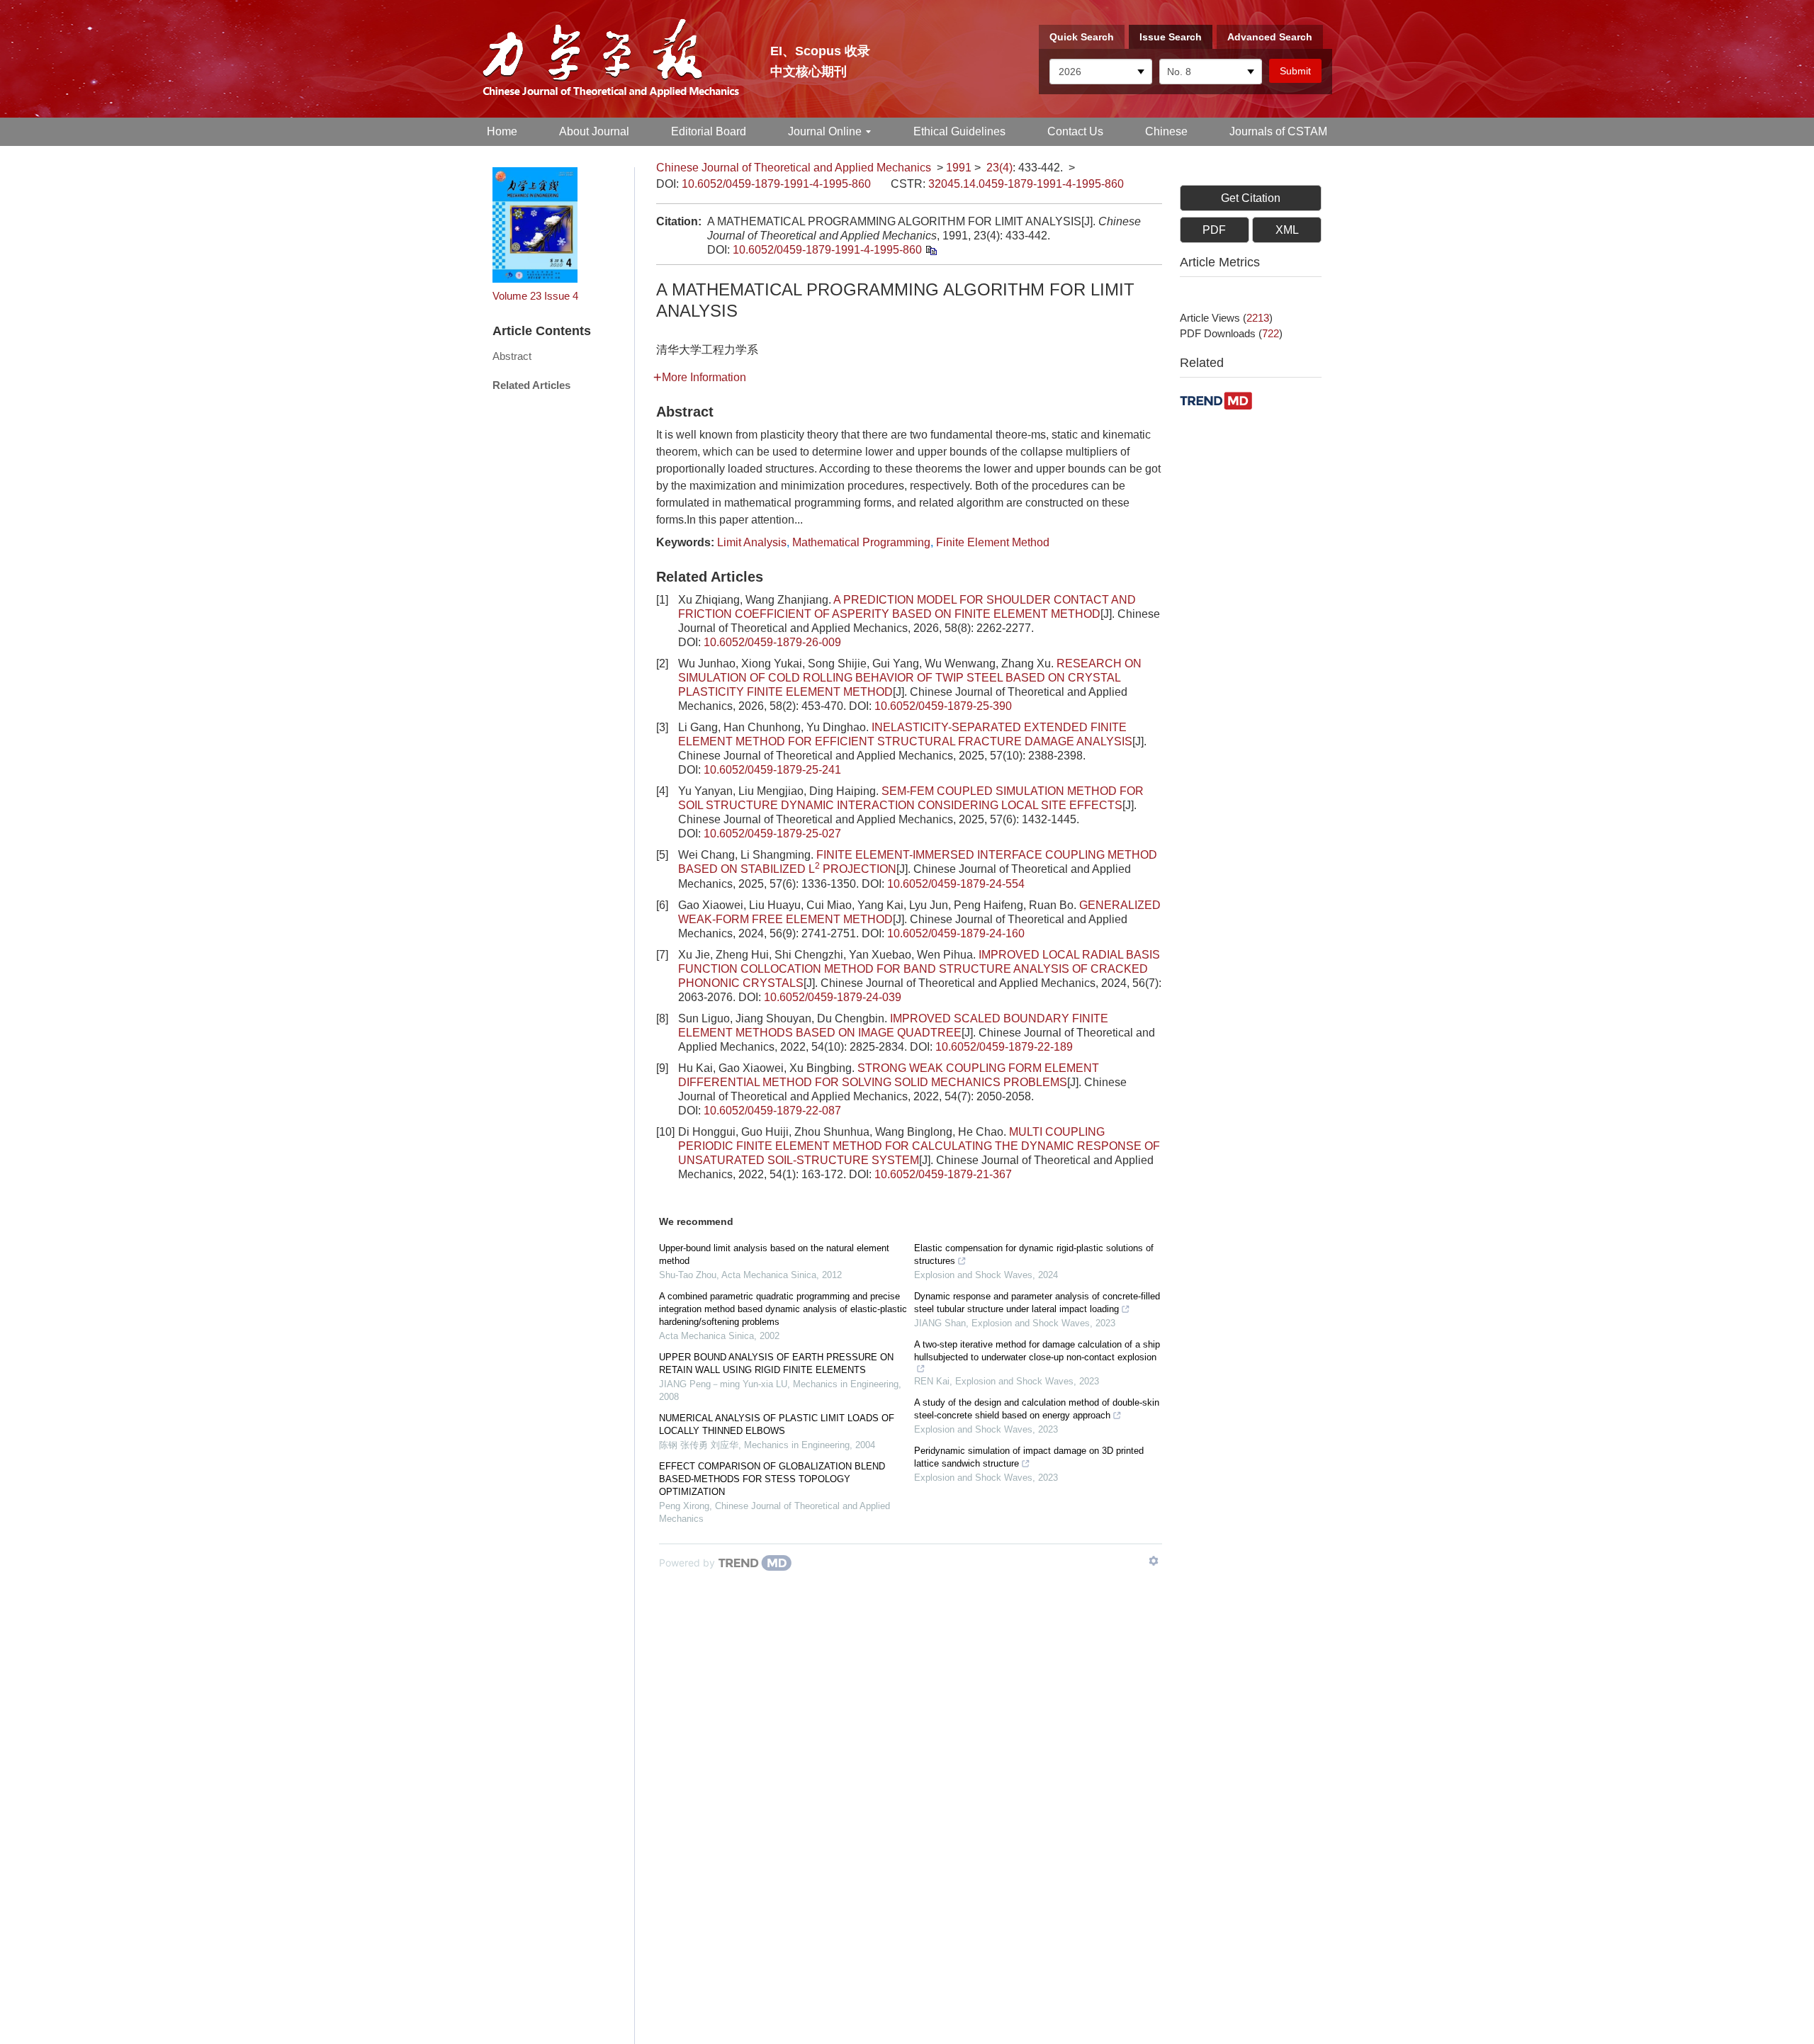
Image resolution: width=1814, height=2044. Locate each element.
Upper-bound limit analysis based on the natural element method (774, 1254)
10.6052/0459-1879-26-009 (772, 642)
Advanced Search (1270, 37)
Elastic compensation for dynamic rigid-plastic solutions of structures (1034, 1254)
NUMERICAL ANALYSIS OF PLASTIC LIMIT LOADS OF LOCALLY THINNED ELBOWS (777, 1424)
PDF (1214, 230)
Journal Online (825, 131)
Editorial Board (709, 131)
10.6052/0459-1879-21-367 (943, 1174)
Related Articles (531, 385)
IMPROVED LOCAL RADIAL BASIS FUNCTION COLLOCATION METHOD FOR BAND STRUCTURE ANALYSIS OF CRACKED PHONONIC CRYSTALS (919, 969)
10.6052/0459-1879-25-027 (772, 834)
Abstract (512, 356)
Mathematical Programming (861, 542)
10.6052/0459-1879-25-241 (772, 770)
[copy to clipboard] (931, 250)
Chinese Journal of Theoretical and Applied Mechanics (794, 168)
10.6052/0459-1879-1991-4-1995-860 (776, 184)
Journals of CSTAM (1278, 131)
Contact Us (1075, 131)
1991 (959, 168)
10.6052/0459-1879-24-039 (833, 997)
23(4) (999, 168)
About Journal (594, 131)
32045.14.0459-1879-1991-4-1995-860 (1026, 184)
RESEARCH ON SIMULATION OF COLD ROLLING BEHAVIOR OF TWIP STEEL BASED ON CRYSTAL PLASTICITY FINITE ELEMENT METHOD (910, 678)
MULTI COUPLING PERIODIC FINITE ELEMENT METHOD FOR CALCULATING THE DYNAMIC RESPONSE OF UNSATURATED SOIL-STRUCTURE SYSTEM (919, 1146)
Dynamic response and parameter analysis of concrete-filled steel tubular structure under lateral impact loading (1037, 1303)
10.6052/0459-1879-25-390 (943, 706)
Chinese (1166, 131)
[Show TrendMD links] (1154, 1561)
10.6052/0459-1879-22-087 (772, 1111)
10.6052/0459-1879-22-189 (1004, 1047)
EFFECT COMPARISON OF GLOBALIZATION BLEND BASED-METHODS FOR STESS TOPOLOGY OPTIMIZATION (772, 1479)
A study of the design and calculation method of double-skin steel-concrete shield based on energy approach (1037, 1409)
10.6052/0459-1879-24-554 (956, 884)
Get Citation (1251, 198)
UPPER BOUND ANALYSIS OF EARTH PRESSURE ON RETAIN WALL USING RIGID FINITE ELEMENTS (776, 1363)
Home (502, 131)
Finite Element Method (993, 542)
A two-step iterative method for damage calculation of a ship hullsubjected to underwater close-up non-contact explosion (1037, 1351)
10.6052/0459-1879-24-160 (956, 933)
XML (1287, 230)
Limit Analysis (752, 542)
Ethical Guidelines (959, 131)
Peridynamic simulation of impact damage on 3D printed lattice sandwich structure (1029, 1457)
